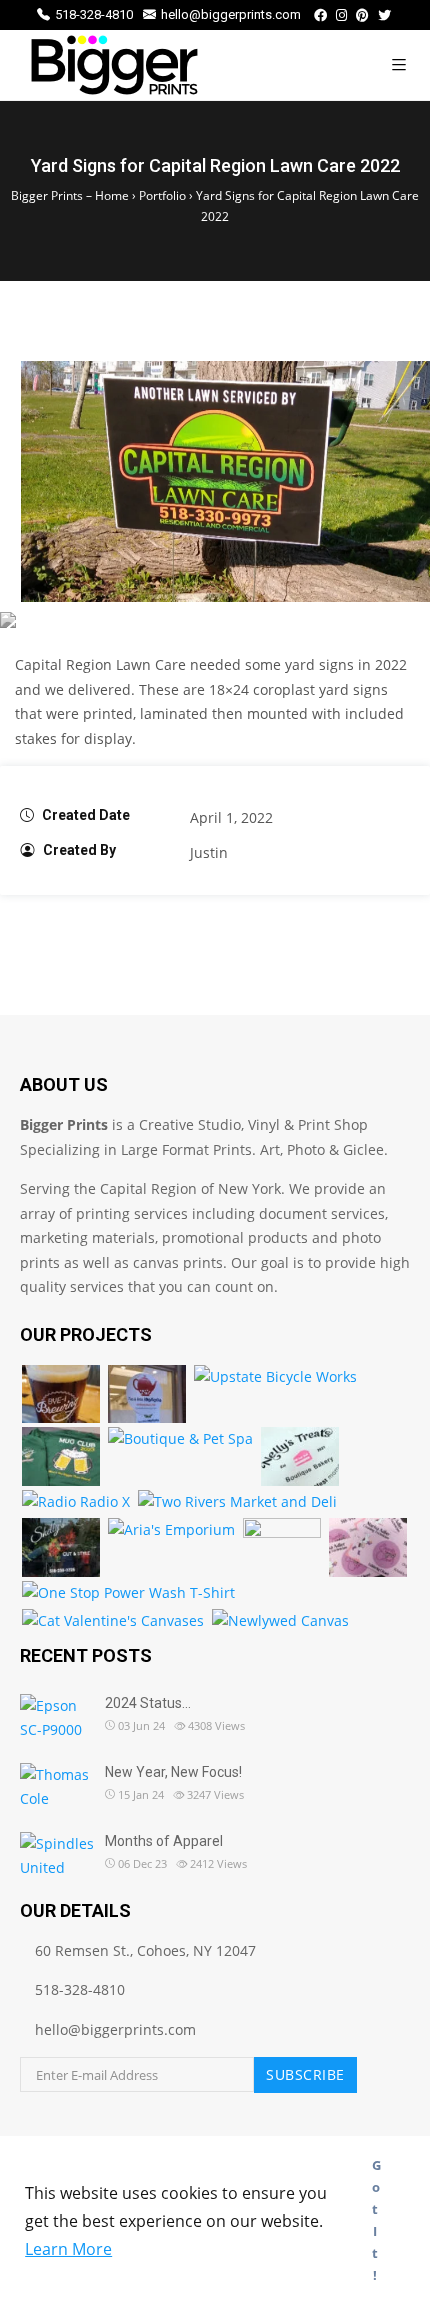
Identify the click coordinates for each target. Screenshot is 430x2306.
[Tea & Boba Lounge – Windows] (147, 1394)
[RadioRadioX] (76, 1502)
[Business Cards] (368, 1547)
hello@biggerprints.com (231, 14)
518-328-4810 (94, 14)
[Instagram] (341, 15)
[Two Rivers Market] (237, 1502)
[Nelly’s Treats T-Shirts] (300, 1456)
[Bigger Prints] (114, 65)
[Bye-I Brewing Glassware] (61, 1394)
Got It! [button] (376, 2220)
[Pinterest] (362, 15)
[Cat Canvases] (113, 1621)
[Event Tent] (282, 1547)
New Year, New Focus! (173, 1772)
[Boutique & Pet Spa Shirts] (180, 1439)
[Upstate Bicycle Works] (275, 1377)
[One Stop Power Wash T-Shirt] (128, 1593)
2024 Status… (148, 1703)
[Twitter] (384, 15)
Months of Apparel (164, 1841)
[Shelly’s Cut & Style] (61, 1547)
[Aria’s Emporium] (171, 1530)
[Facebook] (320, 15)
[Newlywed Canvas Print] (280, 1621)
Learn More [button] (68, 2249)
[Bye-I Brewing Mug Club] (61, 1456)
